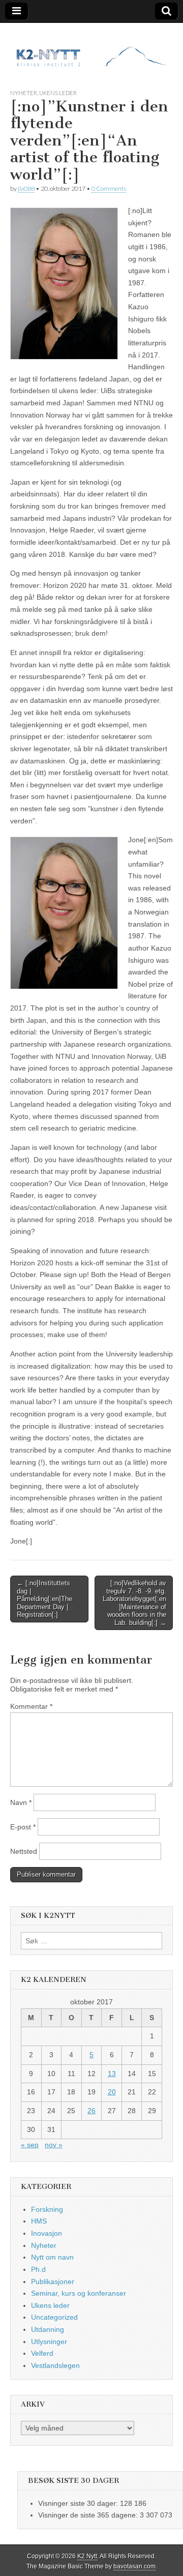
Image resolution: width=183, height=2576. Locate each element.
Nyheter (24, 93)
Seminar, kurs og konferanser (79, 2293)
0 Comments (109, 188)
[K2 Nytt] (91, 48)
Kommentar (31, 1706)
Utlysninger (49, 2342)
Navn (21, 1802)
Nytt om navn (52, 2257)
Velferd (42, 2353)
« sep (30, 2145)
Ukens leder (58, 93)
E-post (23, 1827)
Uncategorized (54, 2317)
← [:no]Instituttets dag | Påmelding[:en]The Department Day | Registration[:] (44, 1599)
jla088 (26, 188)
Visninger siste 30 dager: (79, 2503)
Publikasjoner (53, 2282)
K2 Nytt (87, 2556)
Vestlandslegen (55, 2365)
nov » (54, 2145)
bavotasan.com (134, 2566)
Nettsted (24, 1851)
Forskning (47, 2209)
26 (91, 2111)
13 (112, 2074)
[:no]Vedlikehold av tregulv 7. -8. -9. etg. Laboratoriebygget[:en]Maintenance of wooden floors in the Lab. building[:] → (134, 1603)
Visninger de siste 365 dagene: (89, 2515)
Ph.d (38, 2269)
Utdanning (48, 2329)
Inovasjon (47, 2233)
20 (112, 2092)
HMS (39, 2221)
